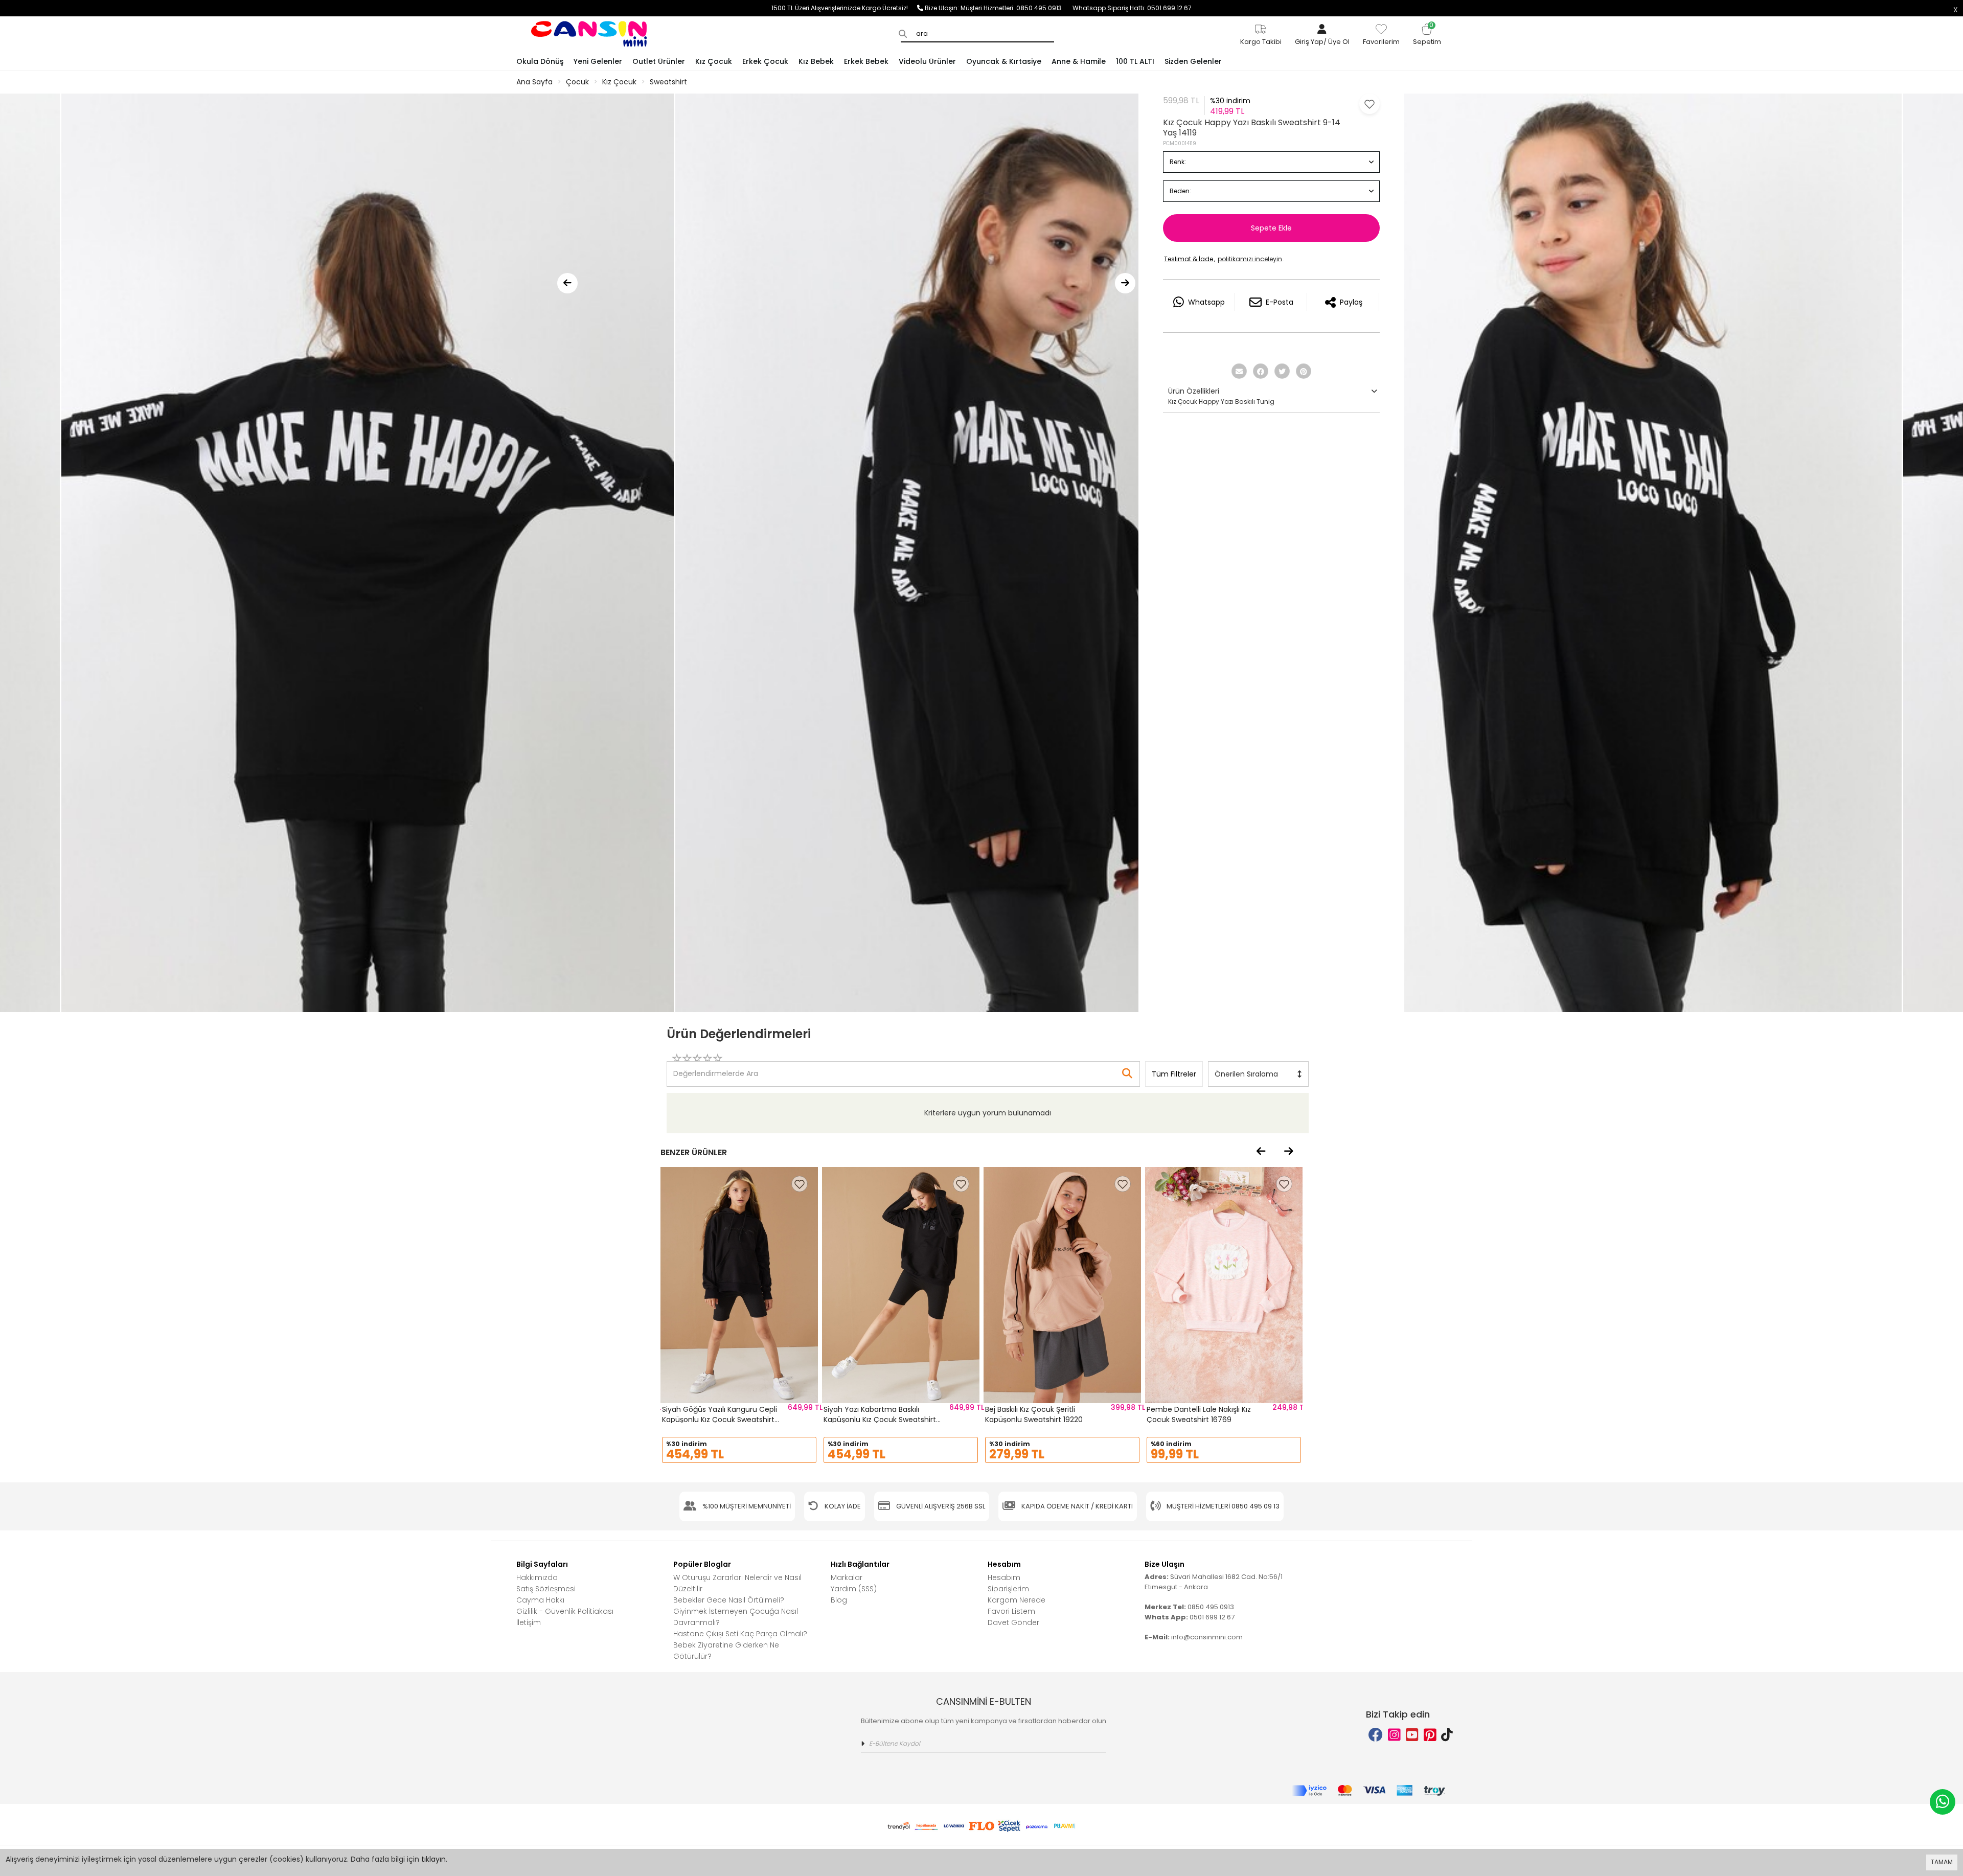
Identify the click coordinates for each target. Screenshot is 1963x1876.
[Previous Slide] (567, 283)
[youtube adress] (1412, 1735)
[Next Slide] (1125, 283)
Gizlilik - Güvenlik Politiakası (565, 1611)
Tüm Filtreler (1174, 1074)
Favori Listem (1011, 1611)
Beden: (1180, 191)
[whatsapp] (1943, 1802)
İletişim (529, 1622)
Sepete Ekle (1271, 228)
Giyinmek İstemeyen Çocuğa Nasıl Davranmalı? (736, 1617)
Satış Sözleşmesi (546, 1589)
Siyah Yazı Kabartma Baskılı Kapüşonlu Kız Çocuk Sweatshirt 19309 (880, 1419)
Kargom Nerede (1017, 1600)
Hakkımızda (537, 1577)
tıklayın (433, 1859)
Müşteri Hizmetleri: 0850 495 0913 (1017, 8)
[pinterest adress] (1430, 1735)
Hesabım (1004, 1577)
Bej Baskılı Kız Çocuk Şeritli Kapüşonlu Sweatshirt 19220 (1034, 1414)
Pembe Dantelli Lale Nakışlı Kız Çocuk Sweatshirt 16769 (1199, 1414)
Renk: (1178, 162)
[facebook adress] (1376, 1735)
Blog (839, 1600)
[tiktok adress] (1447, 1735)
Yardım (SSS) (854, 1589)
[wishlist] (800, 1184)
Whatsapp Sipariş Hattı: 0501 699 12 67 (1132, 8)
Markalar (847, 1577)
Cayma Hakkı (540, 1600)
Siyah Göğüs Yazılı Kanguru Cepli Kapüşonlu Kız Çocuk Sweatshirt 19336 (720, 1419)
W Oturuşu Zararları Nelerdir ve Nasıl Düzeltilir (737, 1583)
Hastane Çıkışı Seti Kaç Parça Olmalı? (740, 1634)
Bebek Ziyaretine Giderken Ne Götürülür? (726, 1651)
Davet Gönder (1013, 1622)
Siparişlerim (1008, 1589)
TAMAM (1942, 1862)
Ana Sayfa (534, 82)
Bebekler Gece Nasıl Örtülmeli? (729, 1600)
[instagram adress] (1394, 1735)
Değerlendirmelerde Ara (715, 1069)
